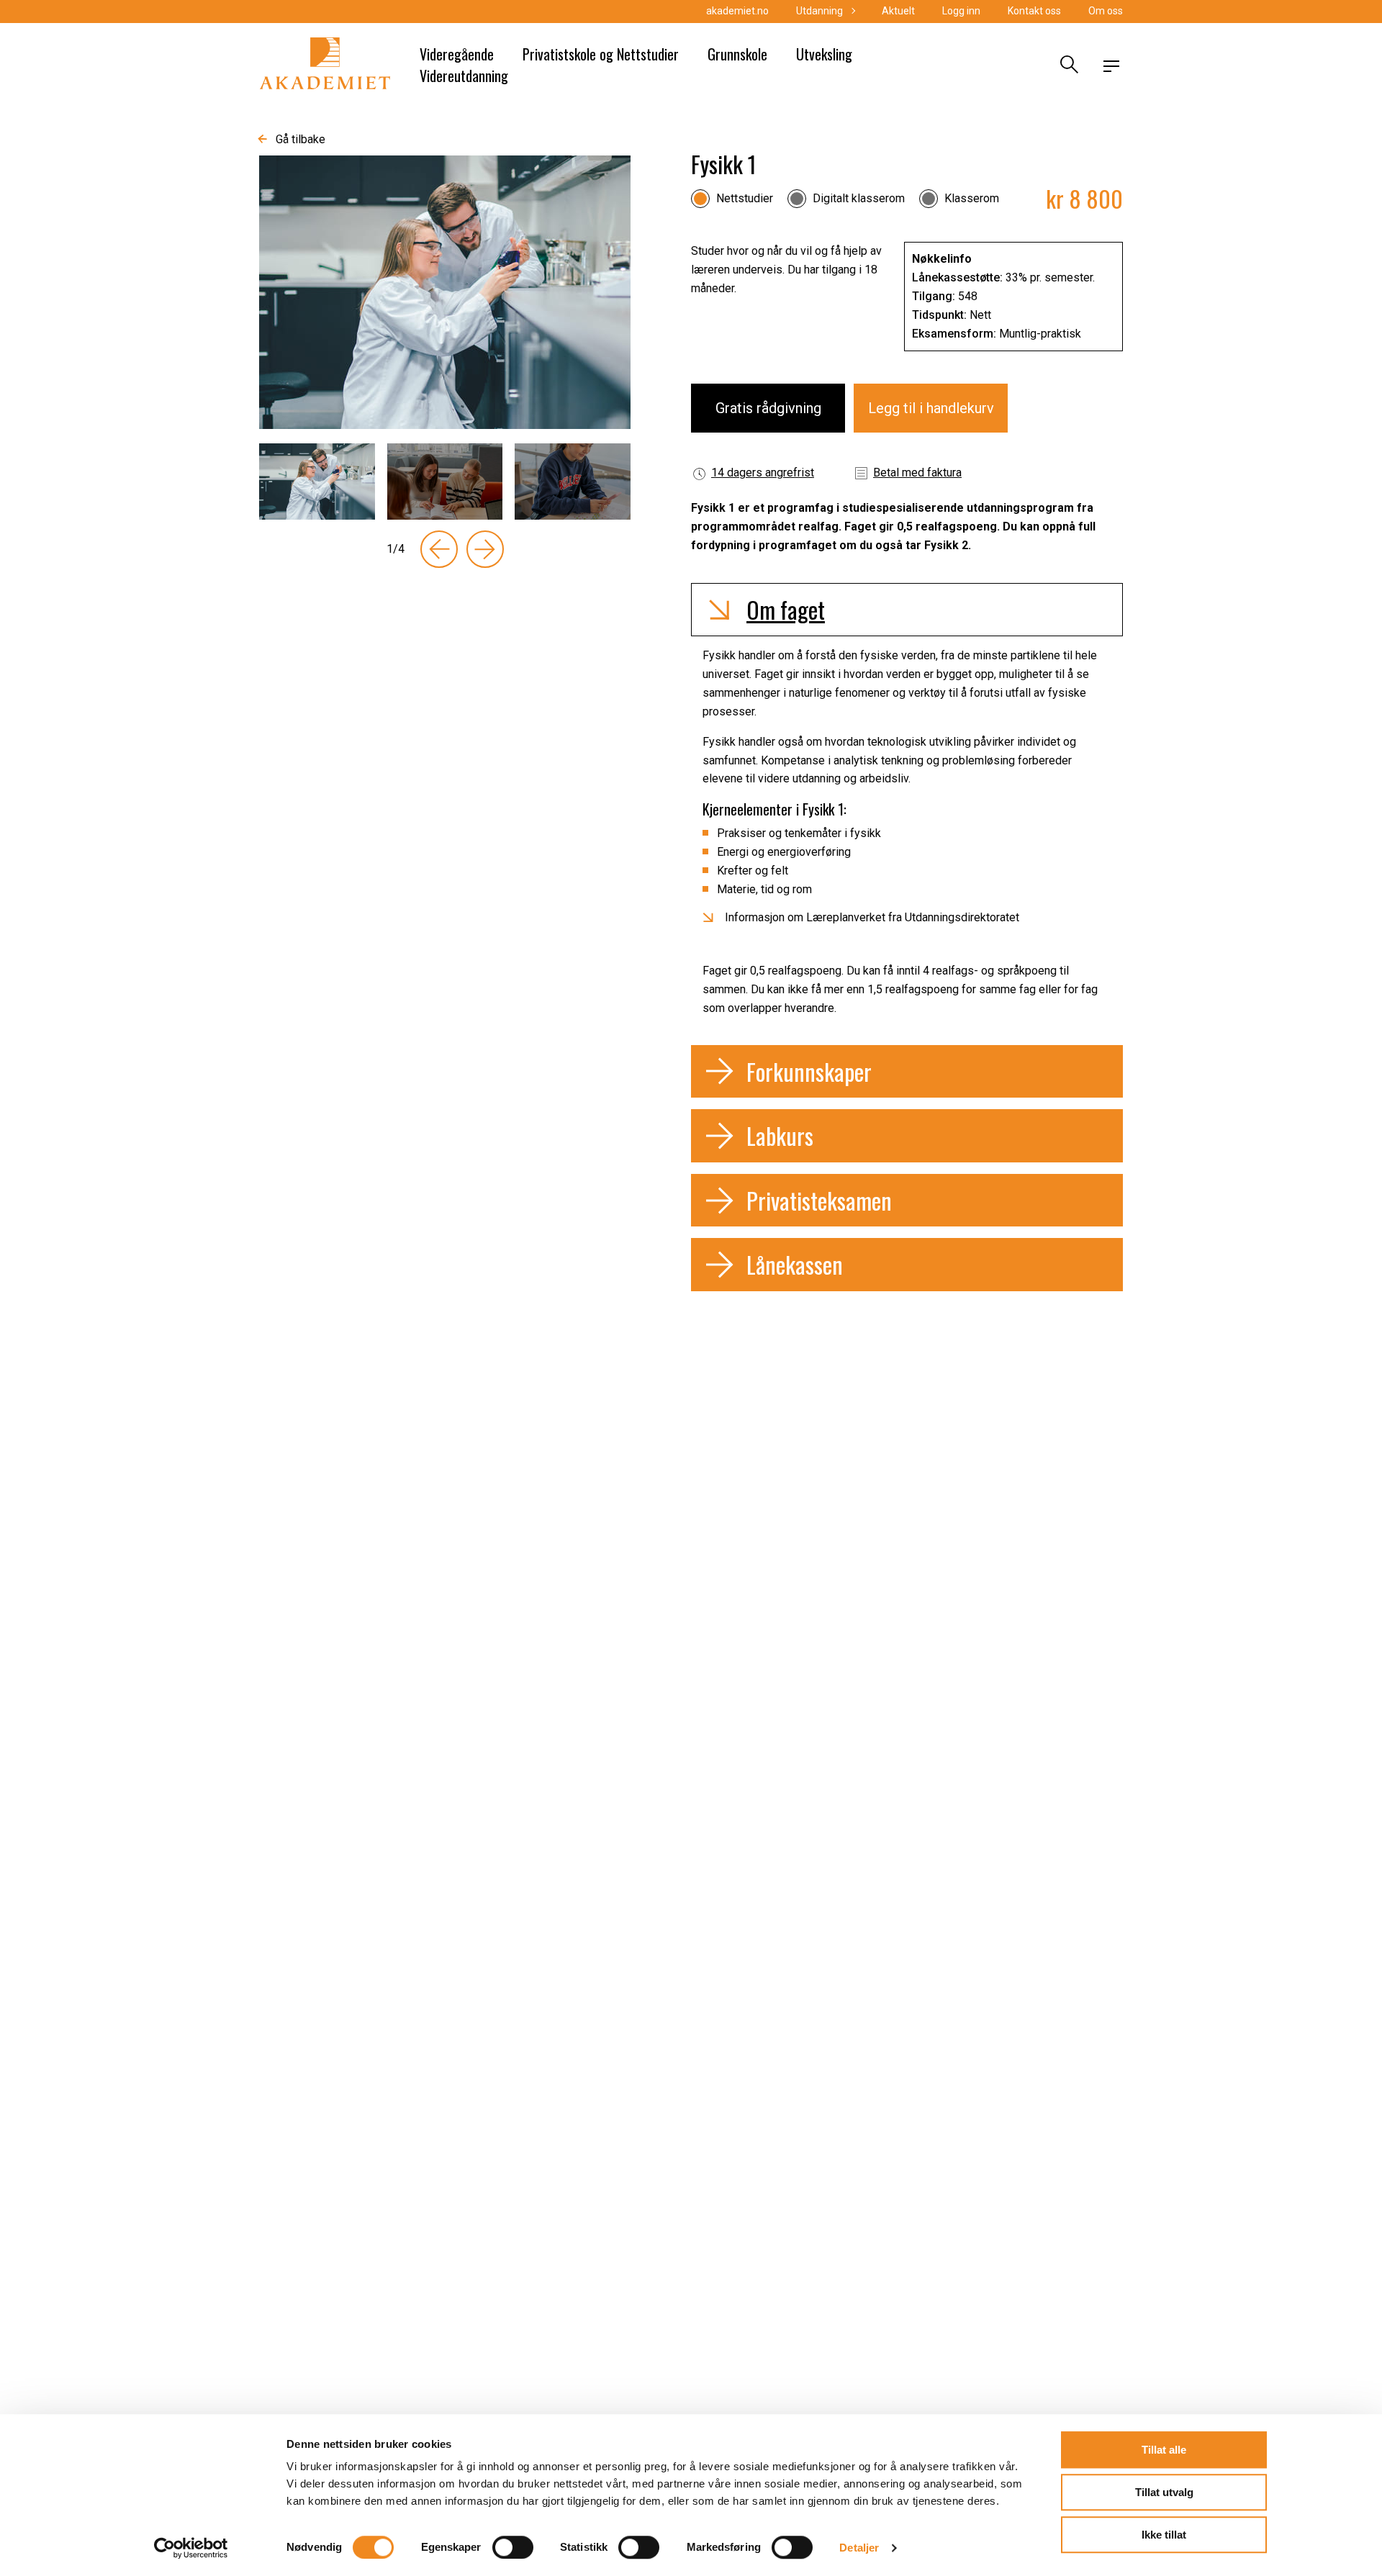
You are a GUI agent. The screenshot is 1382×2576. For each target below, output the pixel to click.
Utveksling (824, 54)
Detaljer (859, 2548)
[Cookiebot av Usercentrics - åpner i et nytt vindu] (191, 2548)
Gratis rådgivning (768, 408)
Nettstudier (745, 198)
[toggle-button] (1111, 66)
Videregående (457, 54)
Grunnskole (737, 54)
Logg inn (961, 11)
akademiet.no (737, 11)
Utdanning (819, 11)
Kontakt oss (1034, 11)
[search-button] (1067, 66)
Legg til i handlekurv (931, 408)
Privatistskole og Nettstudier (601, 54)
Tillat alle (1164, 2450)
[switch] (513, 2547)
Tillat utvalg (1164, 2492)
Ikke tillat (1164, 2535)
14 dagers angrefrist (763, 473)
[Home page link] (325, 66)
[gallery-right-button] (485, 549)
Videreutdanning (464, 76)
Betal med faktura (917, 473)
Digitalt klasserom (859, 198)
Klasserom (972, 198)
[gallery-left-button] (439, 549)
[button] (907, 610)
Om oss (1106, 11)
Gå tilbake (301, 139)
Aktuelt (898, 11)
